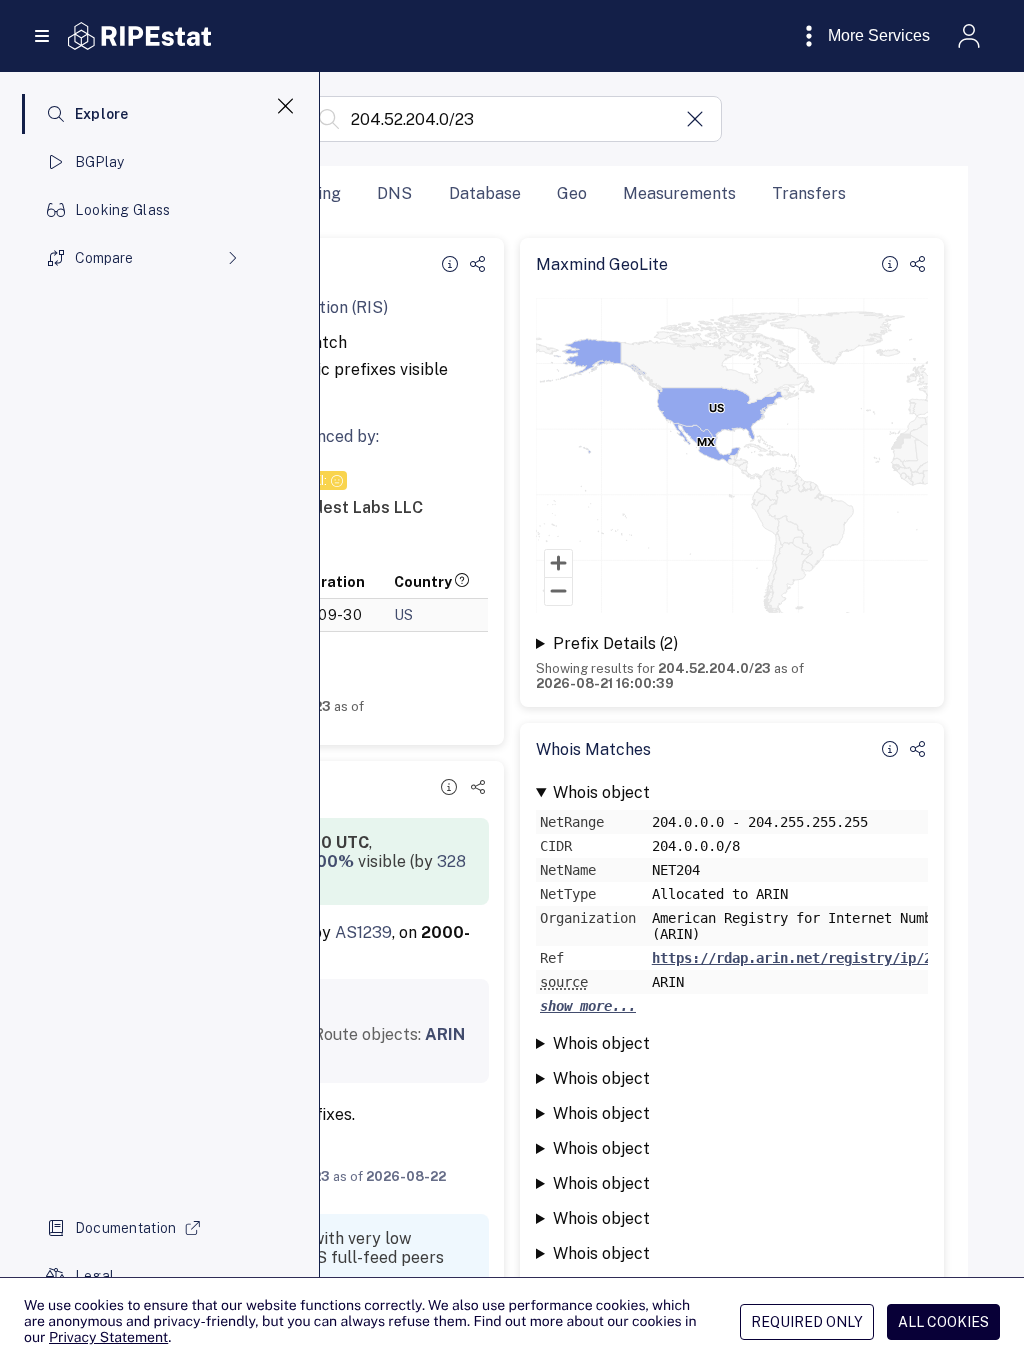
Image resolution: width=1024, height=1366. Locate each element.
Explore (102, 114)
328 (451, 861)
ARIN (445, 1034)
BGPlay (100, 162)
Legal (94, 1276)
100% (331, 861)
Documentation (126, 1228)
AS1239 (363, 932)
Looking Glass (123, 210)
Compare (104, 258)
